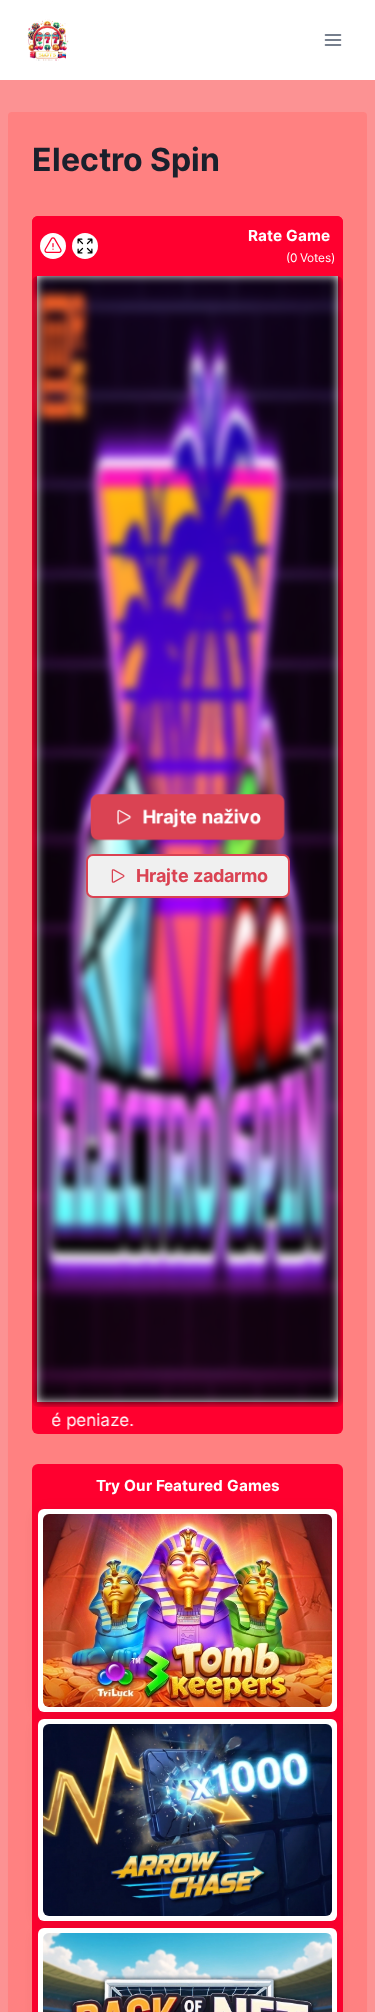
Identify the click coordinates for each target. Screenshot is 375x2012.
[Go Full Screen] (85, 246)
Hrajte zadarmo (202, 875)
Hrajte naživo (201, 816)
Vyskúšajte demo (187, 1610)
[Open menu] (332, 39)
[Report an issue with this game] (53, 246)
